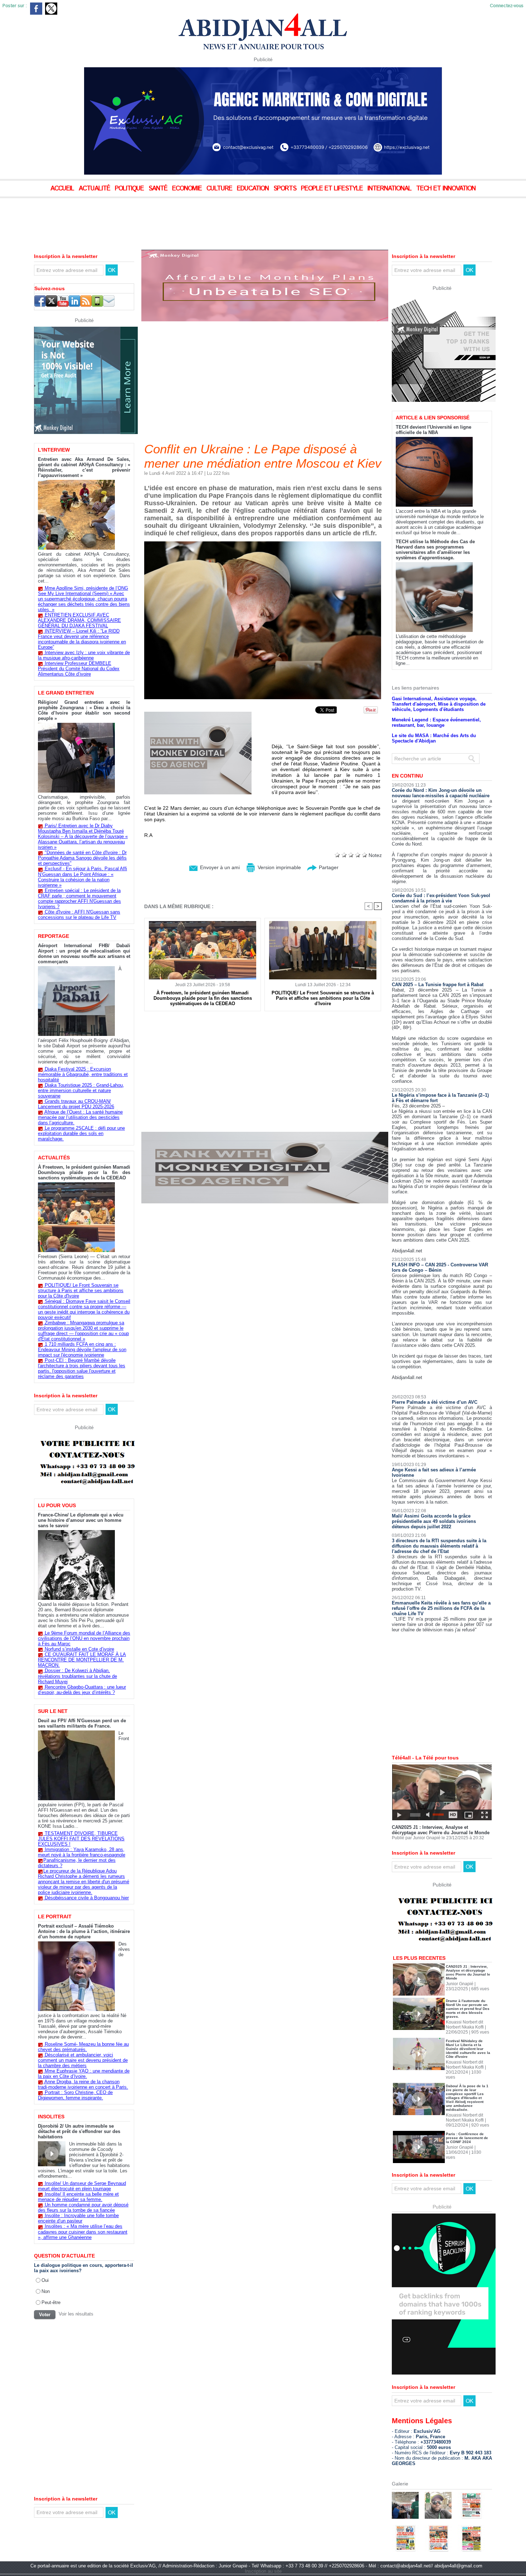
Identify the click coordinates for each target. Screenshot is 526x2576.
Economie (188, 189)
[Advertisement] (179, 218)
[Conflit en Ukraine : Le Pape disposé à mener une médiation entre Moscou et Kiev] (263, 544)
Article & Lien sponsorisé (433, 418)
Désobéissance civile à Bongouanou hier (87, 1898)
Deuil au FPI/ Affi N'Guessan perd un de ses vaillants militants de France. (82, 1723)
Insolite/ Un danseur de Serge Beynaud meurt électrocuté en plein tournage (82, 2186)
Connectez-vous (507, 6)
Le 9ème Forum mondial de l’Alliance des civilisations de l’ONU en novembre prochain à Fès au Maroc (84, 1638)
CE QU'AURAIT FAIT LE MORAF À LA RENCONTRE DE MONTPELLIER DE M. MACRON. (82, 1660)
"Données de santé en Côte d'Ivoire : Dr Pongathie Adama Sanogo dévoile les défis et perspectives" (82, 858)
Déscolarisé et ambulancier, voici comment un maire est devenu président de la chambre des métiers (83, 2060)
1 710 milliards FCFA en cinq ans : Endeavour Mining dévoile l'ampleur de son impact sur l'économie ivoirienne (82, 1350)
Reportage (53, 936)
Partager (328, 867)
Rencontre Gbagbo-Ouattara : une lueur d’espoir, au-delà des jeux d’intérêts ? (82, 1690)
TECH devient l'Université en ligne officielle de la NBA (434, 430)
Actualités (54, 1158)
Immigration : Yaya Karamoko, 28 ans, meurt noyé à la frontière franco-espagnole (82, 1852)
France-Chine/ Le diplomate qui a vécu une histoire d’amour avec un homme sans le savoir (81, 1520)
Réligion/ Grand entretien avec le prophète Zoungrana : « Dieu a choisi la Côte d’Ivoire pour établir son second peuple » (84, 710)
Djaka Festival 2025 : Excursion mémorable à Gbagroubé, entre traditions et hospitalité (83, 1074)
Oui (45, 2280)
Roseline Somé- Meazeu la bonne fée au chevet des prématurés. (83, 2047)
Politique (130, 189)
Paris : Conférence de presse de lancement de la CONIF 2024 (467, 2138)
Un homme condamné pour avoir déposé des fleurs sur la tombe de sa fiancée (83, 2207)
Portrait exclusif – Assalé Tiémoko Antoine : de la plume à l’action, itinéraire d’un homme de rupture (84, 1931)
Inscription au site (263, 2571)
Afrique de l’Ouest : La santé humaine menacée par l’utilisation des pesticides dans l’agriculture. (80, 1117)
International (390, 189)
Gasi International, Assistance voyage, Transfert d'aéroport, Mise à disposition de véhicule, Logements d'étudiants (439, 704)
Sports (286, 189)
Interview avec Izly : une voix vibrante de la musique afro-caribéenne (84, 655)
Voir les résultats (76, 2314)
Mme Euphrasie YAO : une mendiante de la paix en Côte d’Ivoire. (84, 2074)
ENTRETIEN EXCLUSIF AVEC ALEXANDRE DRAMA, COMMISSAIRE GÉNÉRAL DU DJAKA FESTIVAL (79, 620)
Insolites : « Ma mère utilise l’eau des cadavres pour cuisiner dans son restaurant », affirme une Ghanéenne (83, 2232)
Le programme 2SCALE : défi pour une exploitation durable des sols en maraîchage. (81, 1133)
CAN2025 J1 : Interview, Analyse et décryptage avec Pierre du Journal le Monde (441, 1830)
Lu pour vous (57, 1505)
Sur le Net (53, 1711)
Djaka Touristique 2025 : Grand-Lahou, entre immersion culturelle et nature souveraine (81, 1090)
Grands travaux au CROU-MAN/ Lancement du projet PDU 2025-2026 (76, 1104)
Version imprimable (279, 867)
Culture (220, 189)
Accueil (63, 189)
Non (46, 2291)
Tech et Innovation (446, 189)
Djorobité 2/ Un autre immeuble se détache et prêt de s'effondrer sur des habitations (79, 2131)
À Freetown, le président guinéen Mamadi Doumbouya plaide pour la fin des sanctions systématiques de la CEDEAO (84, 1172)
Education (254, 189)
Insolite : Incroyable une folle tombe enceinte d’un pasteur (78, 2218)
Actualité (95, 189)
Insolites (51, 2117)
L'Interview (54, 450)
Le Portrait (55, 1917)
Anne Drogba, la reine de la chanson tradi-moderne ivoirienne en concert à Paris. (83, 2084)
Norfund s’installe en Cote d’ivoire (79, 1649)
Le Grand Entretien (66, 693)
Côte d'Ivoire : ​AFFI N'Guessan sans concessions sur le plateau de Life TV (79, 915)
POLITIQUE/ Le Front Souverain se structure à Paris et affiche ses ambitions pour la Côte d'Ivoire (81, 1291)
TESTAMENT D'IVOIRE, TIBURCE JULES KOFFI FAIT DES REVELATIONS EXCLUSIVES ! (81, 1839)
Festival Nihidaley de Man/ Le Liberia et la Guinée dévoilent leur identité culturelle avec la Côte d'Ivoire (468, 2049)
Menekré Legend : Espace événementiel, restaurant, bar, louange (436, 722)
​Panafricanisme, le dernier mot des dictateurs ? (77, 1863)
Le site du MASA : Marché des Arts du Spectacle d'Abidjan (434, 738)
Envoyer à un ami (219, 867)
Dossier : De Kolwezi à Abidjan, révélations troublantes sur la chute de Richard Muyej (77, 1676)
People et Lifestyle (333, 189)
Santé (159, 189)
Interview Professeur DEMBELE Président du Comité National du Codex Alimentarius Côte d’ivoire (79, 669)
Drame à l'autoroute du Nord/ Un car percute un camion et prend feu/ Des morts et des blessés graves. (468, 2009)
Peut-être (51, 2302)
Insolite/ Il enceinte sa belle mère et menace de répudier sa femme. (78, 2197)
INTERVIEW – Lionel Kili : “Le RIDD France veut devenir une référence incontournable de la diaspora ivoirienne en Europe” (82, 639)
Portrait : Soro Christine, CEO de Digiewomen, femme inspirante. (75, 2095)
